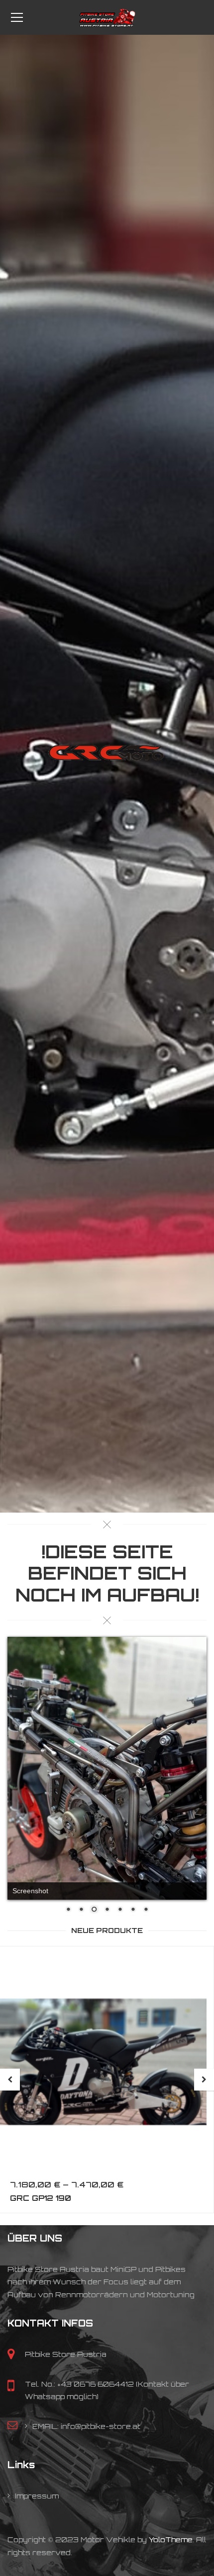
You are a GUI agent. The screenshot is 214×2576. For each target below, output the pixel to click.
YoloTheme (171, 2492)
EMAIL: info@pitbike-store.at (86, 2378)
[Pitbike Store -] (107, 17)
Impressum (37, 2448)
